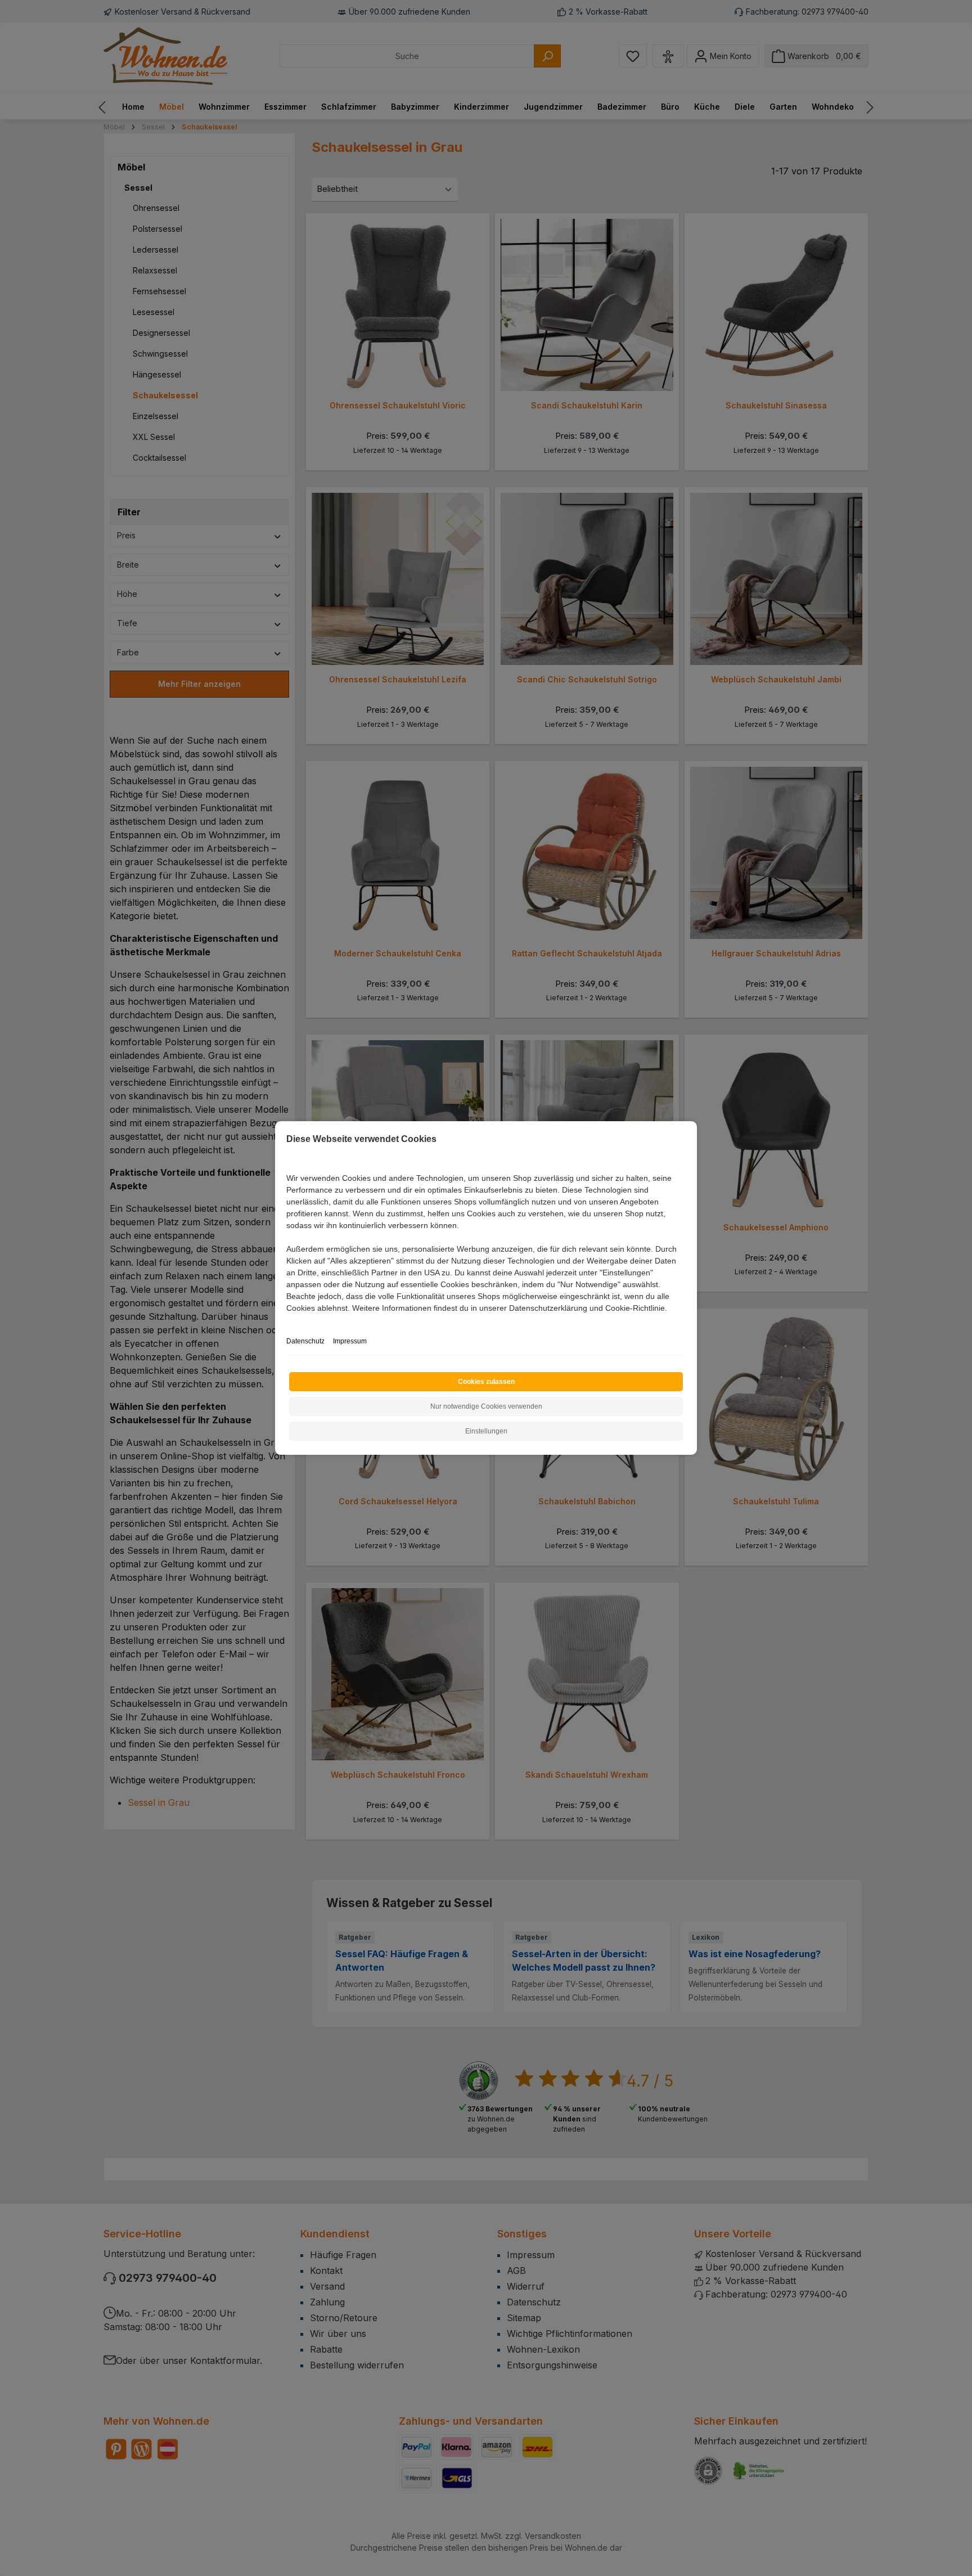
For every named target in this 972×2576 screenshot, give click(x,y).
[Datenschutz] (287, 1321)
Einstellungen (486, 1431)
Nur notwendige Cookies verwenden (486, 1406)
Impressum (350, 1341)
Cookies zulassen (486, 1382)
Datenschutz (305, 1341)
